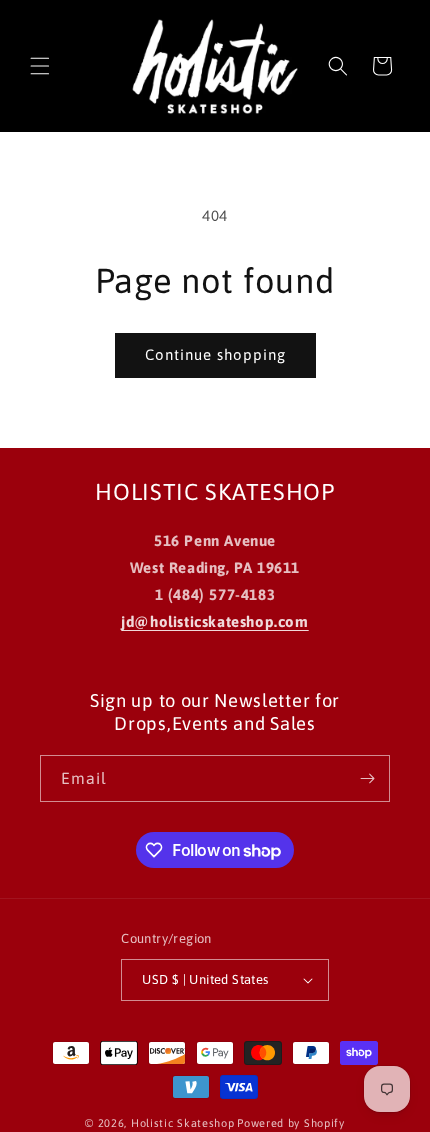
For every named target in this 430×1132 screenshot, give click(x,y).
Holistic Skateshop (183, 1123)
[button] (40, 66)
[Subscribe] (367, 778)
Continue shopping (215, 354)
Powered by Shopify (291, 1123)
